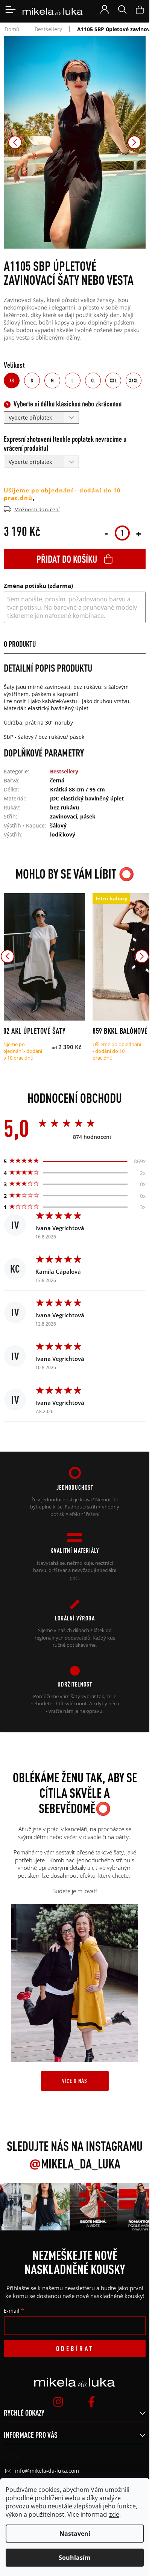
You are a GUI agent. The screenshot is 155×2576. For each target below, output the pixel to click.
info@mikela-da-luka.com (47, 2471)
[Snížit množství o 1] (106, 533)
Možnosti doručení (37, 509)
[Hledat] (122, 9)
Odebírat (75, 2348)
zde (114, 2514)
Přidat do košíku (67, 559)
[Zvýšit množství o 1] (138, 533)
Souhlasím (75, 2558)
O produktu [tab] (20, 644)
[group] (42, 2207)
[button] (15, 142)
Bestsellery (64, 771)
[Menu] (11, 9)
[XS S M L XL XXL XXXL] (43, 957)
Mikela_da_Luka (75, 2164)
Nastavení (75, 2534)
